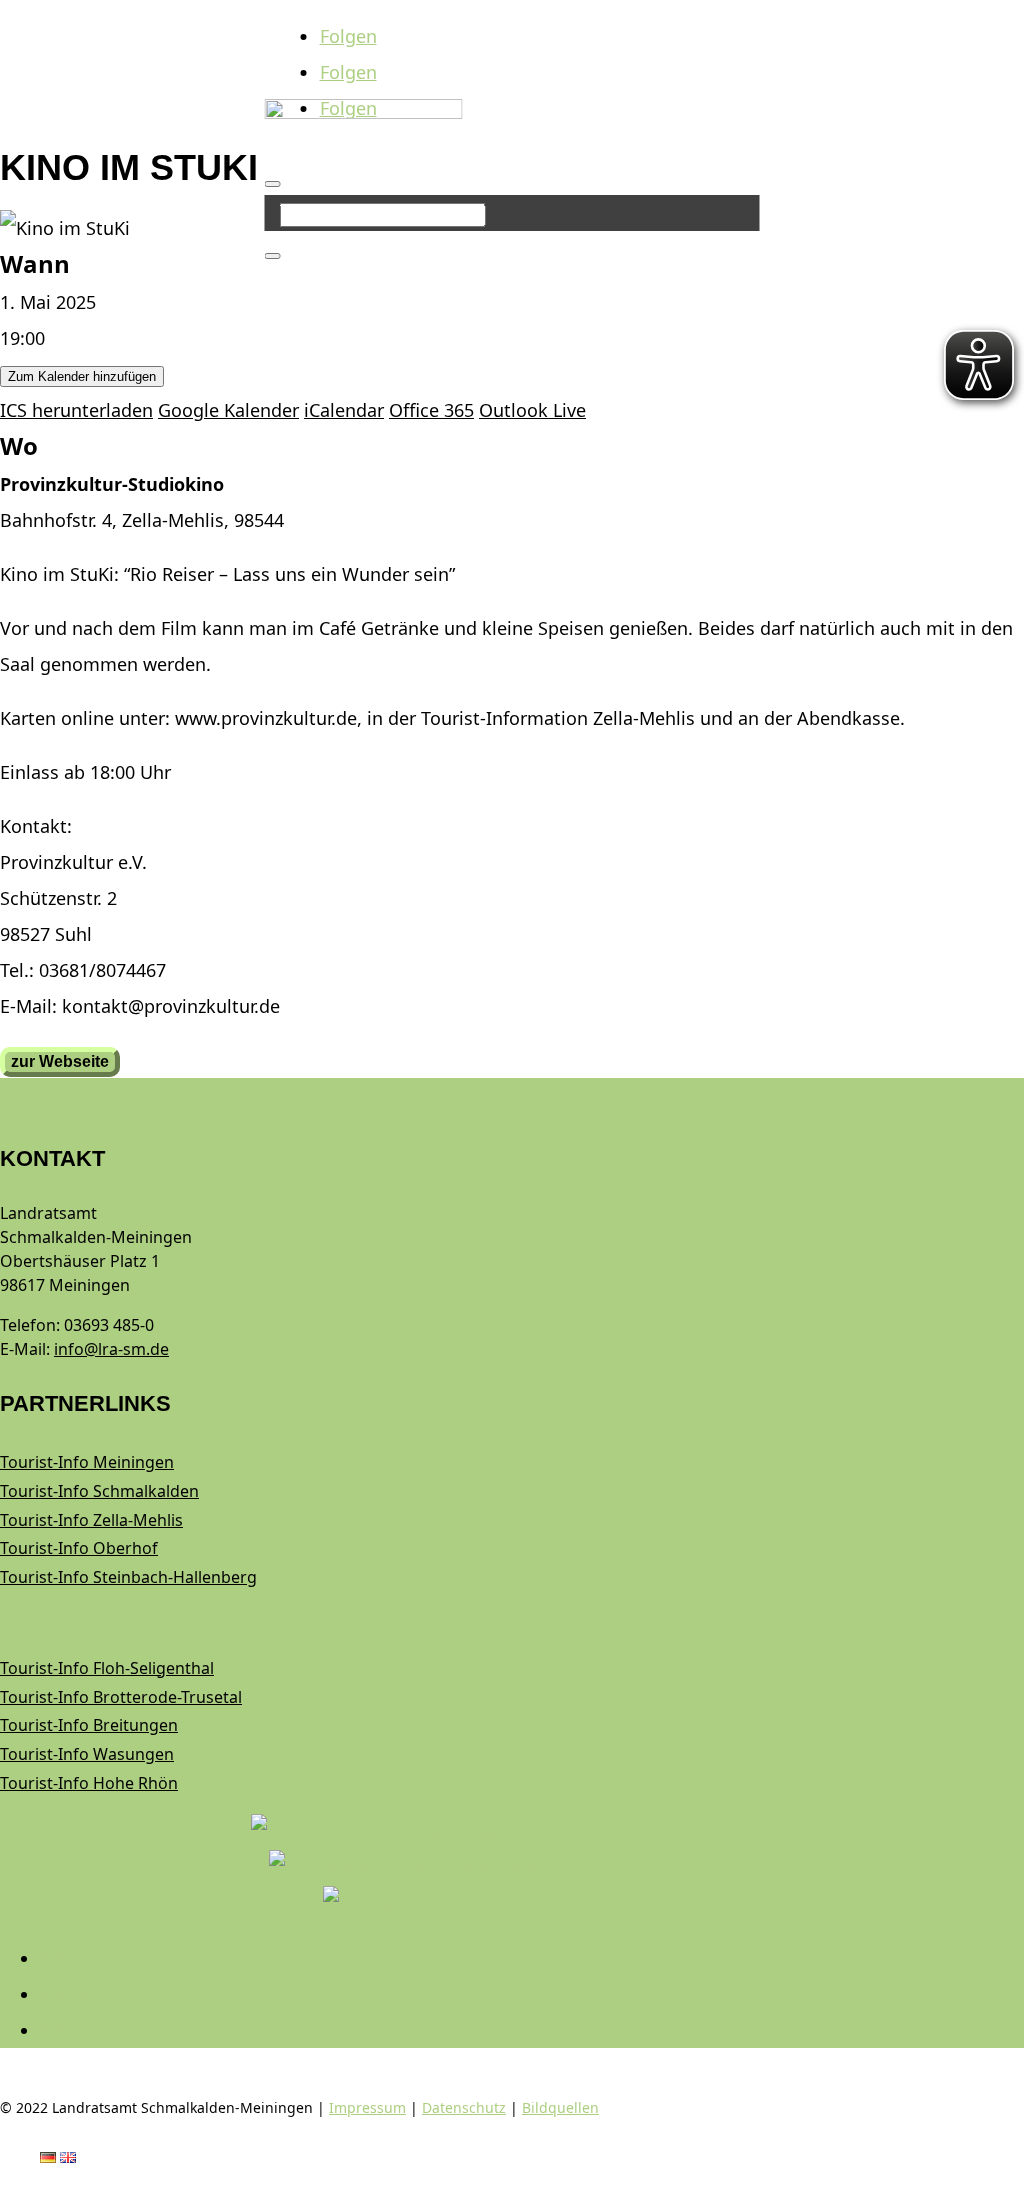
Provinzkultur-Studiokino (112, 484)
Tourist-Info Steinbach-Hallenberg (128, 1577)
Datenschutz (464, 2107)
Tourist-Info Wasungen (87, 1754)
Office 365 (431, 410)
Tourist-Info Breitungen (89, 1725)
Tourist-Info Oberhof (79, 1548)
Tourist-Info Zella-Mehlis (91, 1520)
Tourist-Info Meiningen (87, 1462)
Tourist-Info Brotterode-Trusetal (121, 1697)
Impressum (367, 2107)
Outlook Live (532, 410)
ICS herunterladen (76, 410)
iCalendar (344, 410)
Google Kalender (228, 410)
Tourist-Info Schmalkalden (99, 1491)
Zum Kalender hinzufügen (82, 376)
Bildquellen (560, 2107)
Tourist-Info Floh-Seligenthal (107, 1668)
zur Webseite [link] (60, 1061)
